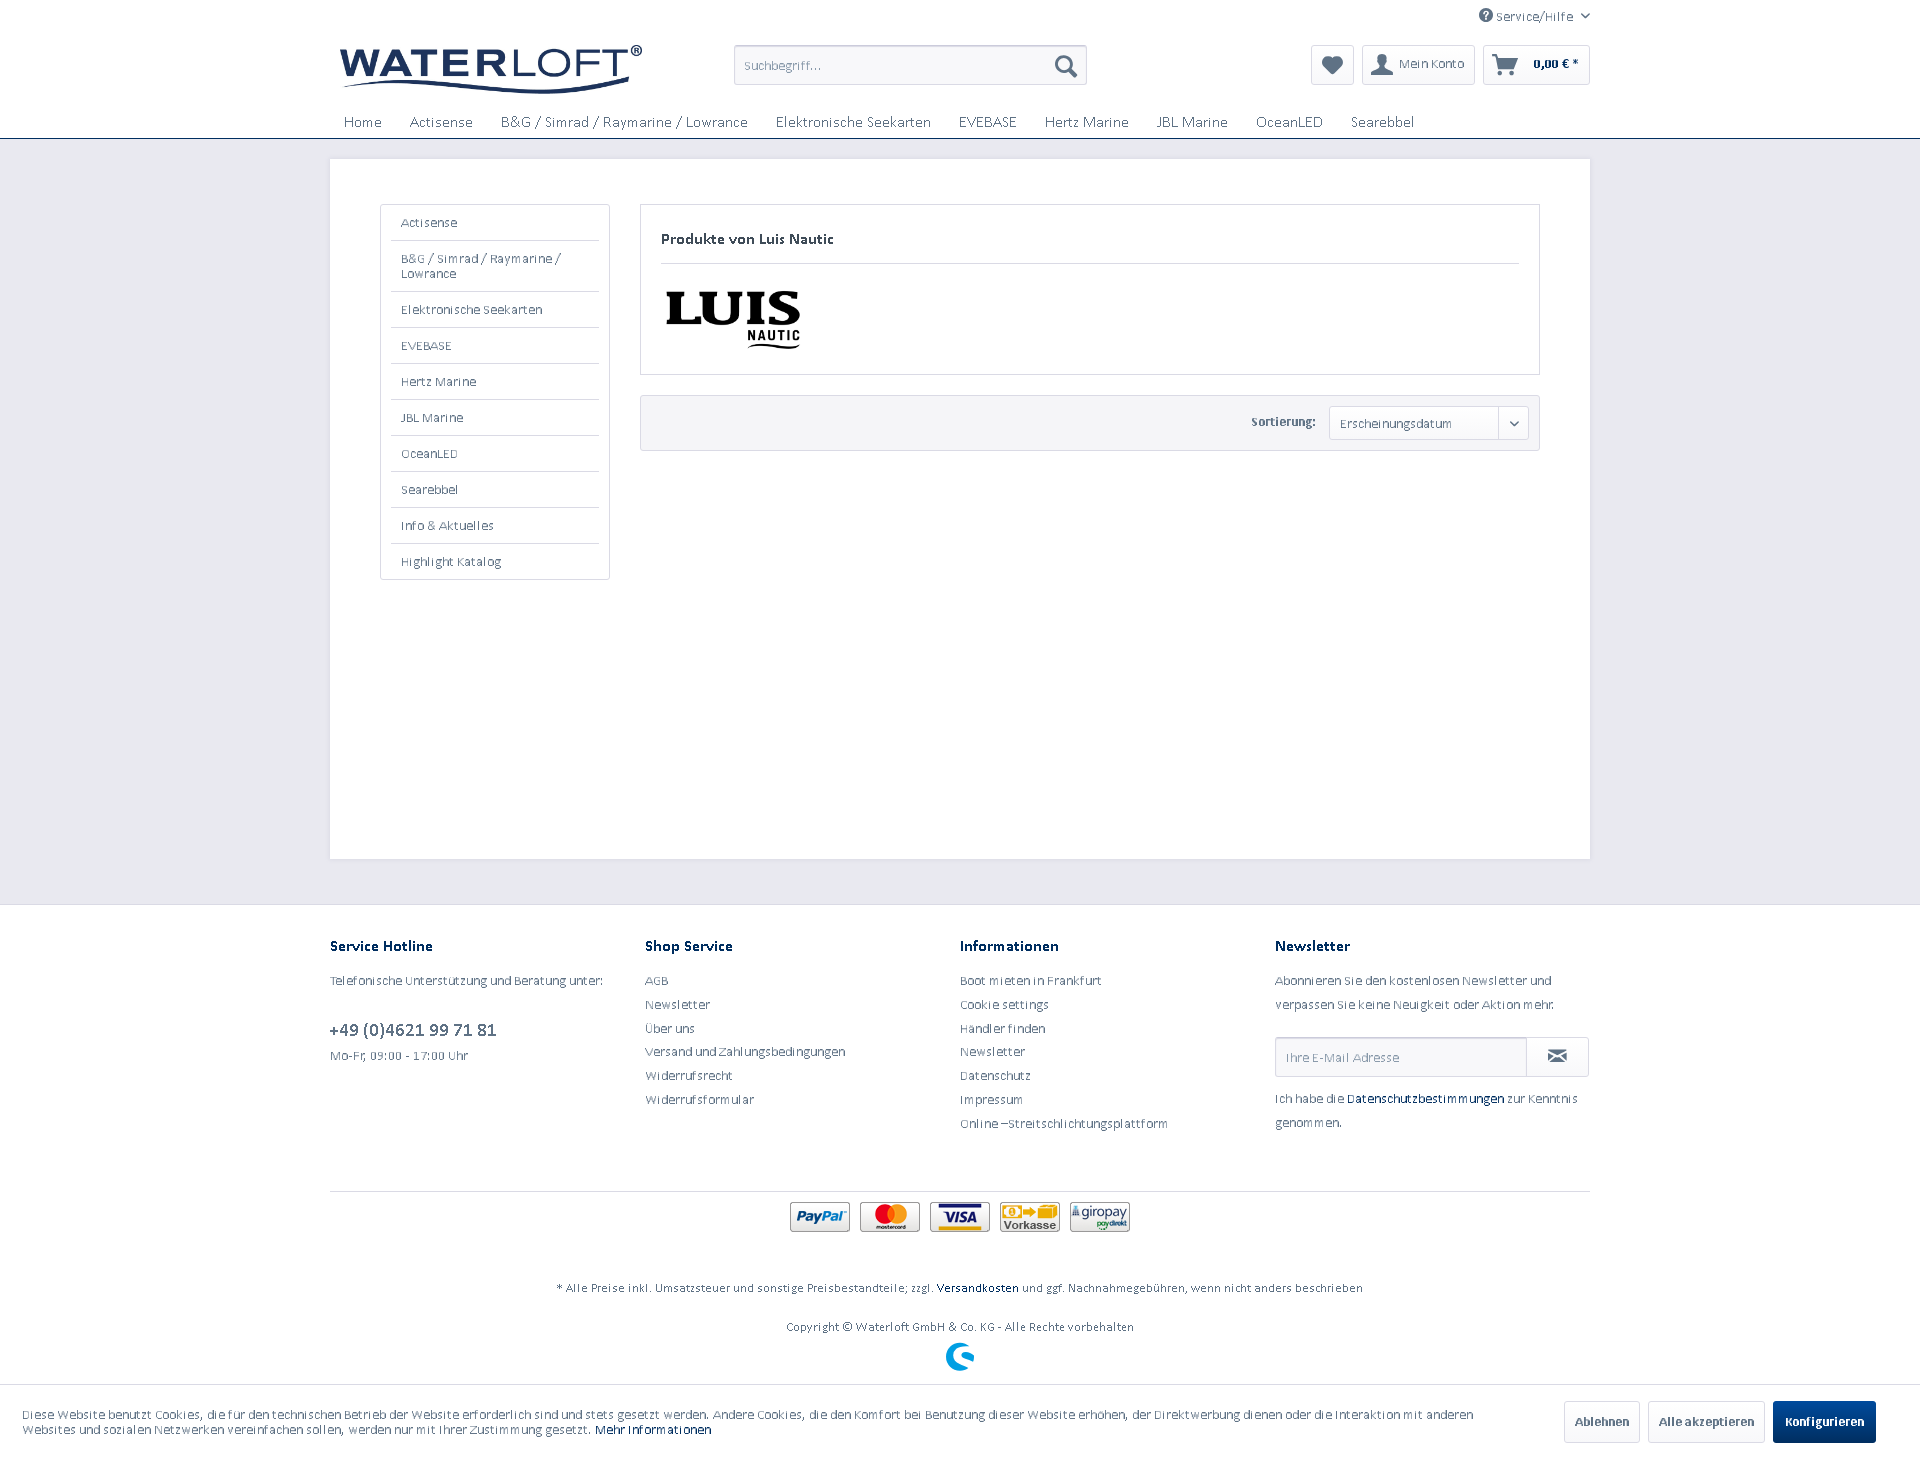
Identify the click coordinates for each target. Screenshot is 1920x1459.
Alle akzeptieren (1706, 1421)
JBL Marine (432, 417)
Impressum (992, 1099)
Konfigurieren (1824, 1421)
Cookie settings (1004, 1004)
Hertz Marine (438, 381)
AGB (656, 980)
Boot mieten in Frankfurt (1031, 980)
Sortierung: (1283, 421)
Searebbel (430, 489)
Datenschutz (995, 1075)
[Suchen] (1066, 65)
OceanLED (429, 453)
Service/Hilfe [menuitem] (1534, 16)
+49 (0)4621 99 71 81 (413, 1029)
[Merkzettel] (1332, 65)
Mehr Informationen (653, 1429)
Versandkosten (978, 1287)
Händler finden (1002, 1028)
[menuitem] (910, 65)
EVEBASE (426, 345)
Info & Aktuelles (447, 525)
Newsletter (677, 1004)
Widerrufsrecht (689, 1075)
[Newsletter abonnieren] (1557, 1057)
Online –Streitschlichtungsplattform (1064, 1123)
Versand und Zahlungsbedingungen (745, 1051)
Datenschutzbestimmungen (1425, 1098)
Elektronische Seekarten (471, 309)
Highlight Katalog (451, 561)
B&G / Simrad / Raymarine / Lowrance (481, 266)
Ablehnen (1602, 1421)
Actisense (429, 222)
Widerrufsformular (699, 1099)
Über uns (670, 1028)
